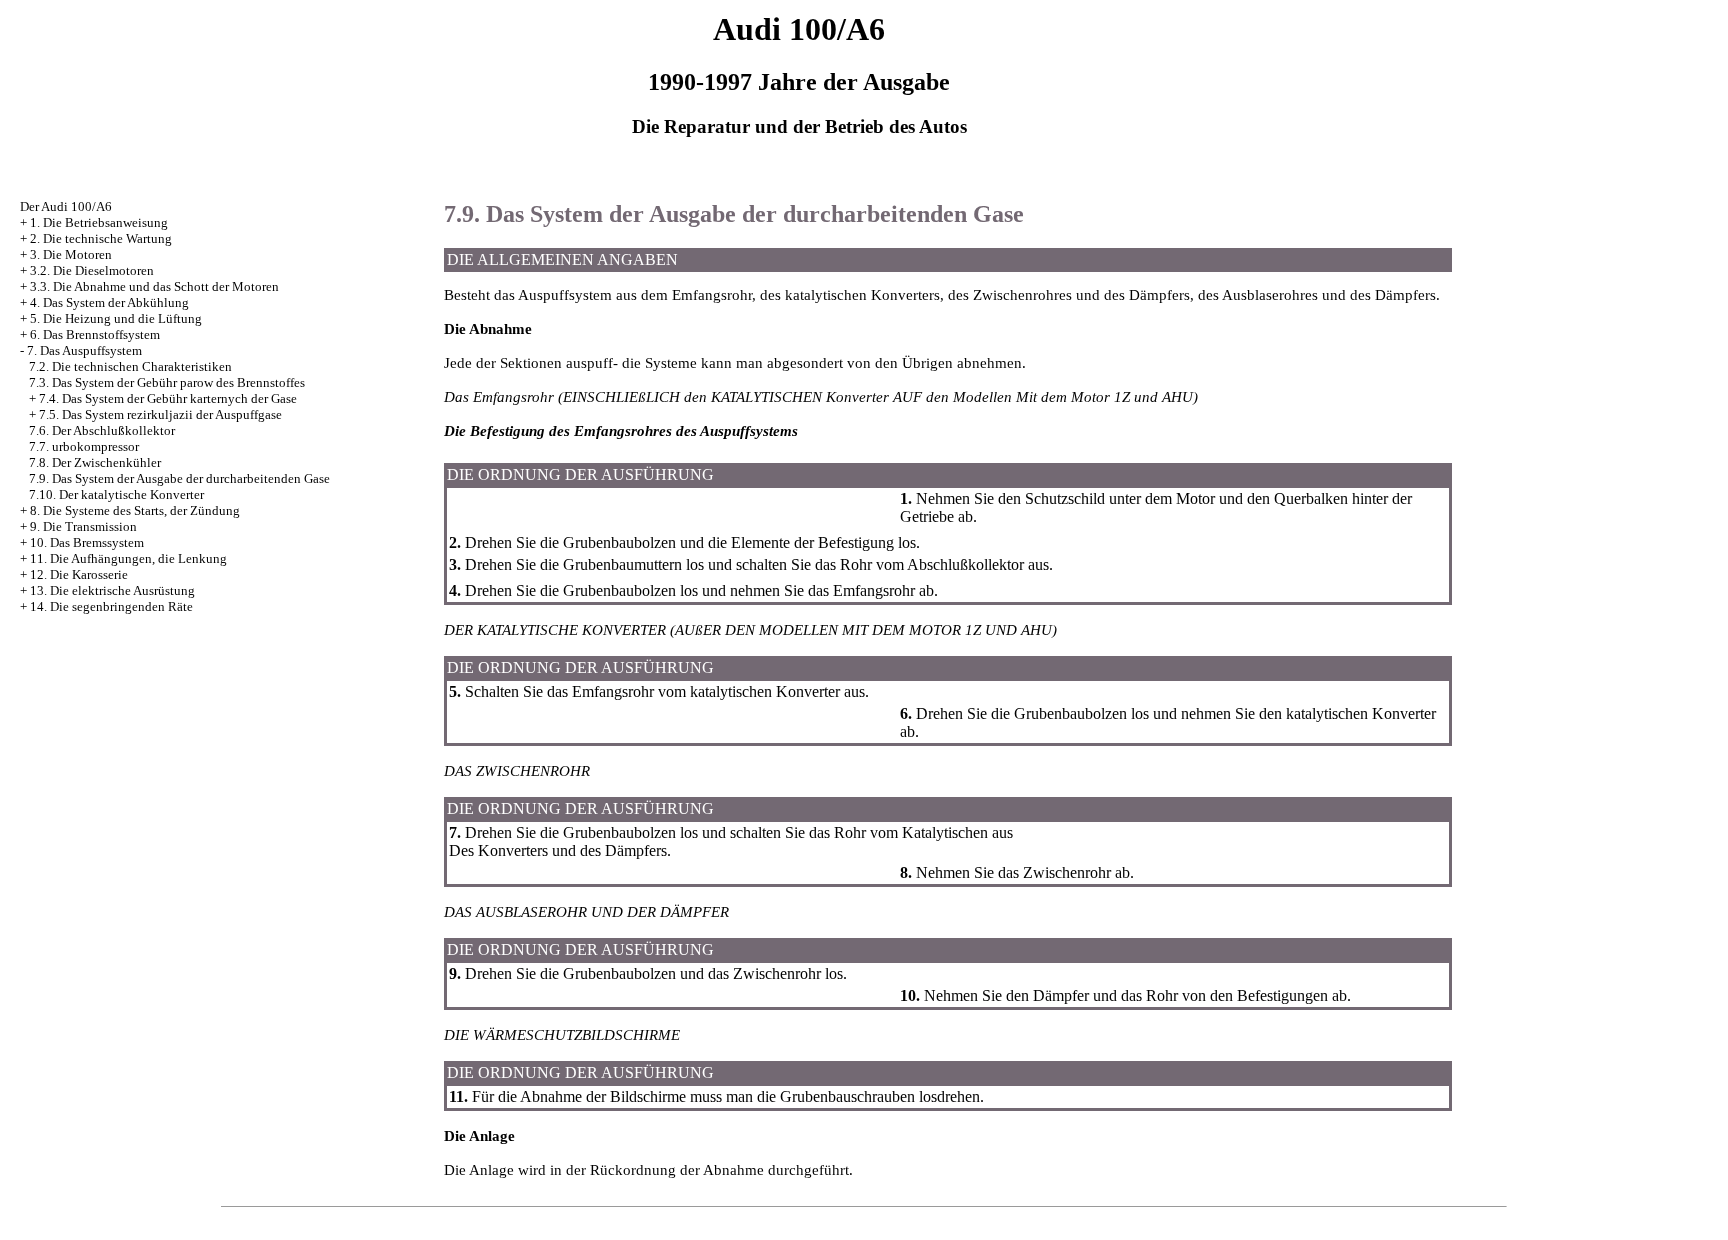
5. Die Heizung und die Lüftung (116, 318)
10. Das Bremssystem (87, 542)
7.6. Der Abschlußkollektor (102, 430)
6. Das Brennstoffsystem (95, 334)
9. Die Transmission (83, 526)
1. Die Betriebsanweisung (99, 222)
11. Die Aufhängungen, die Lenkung (128, 558)
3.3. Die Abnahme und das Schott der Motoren (154, 286)
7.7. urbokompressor (84, 446)
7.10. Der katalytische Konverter (116, 494)
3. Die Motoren (71, 254)
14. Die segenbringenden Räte (111, 606)
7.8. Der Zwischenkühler (95, 462)
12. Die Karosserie (79, 574)
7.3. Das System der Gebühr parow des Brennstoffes (167, 382)
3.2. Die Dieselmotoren (92, 270)
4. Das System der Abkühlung (109, 302)
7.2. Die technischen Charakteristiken (130, 366)
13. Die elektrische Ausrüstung (112, 590)
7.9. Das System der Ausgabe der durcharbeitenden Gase (179, 478)
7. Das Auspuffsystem (84, 350)
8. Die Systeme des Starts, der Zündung (135, 510)
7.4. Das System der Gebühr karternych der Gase (168, 398)
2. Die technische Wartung (101, 238)
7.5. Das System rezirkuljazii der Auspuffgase (160, 414)
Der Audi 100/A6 (66, 206)
